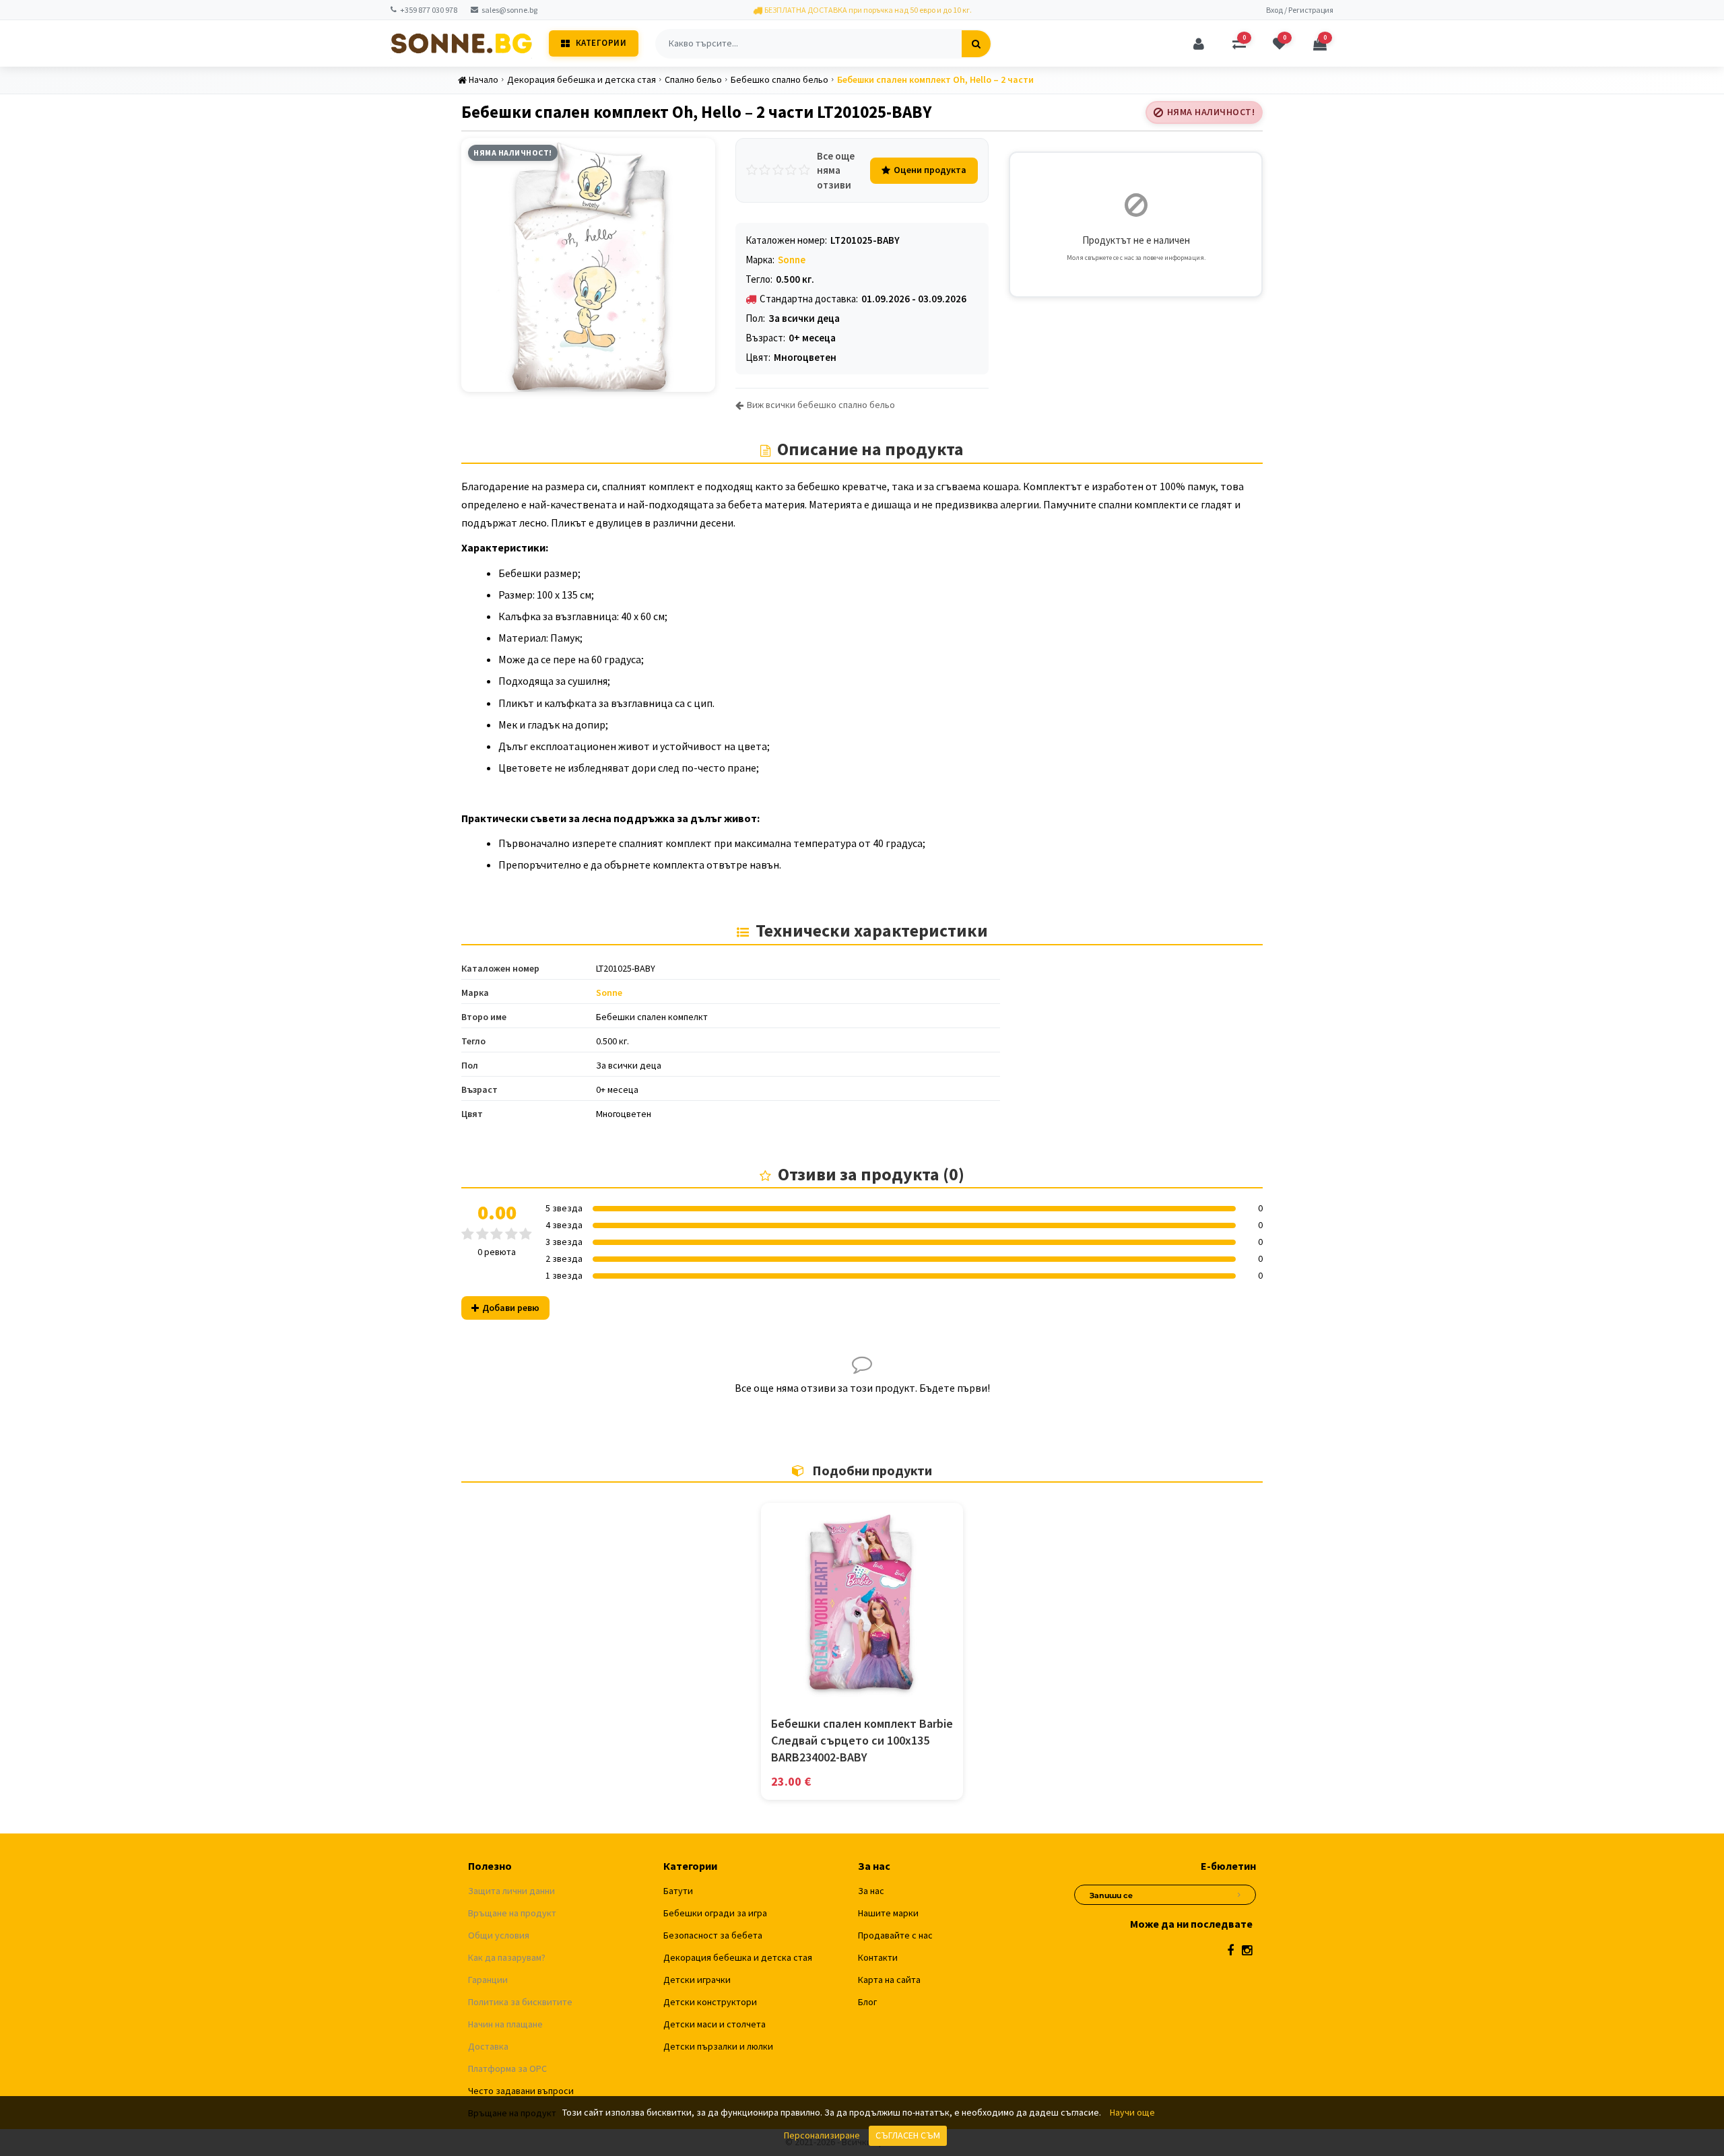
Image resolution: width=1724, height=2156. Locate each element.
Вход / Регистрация (1300, 10)
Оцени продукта (930, 170)
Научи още (1132, 2112)
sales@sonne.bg (509, 10)
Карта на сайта (889, 1980)
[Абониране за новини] (1239, 1893)
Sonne (792, 260)
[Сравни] (862, 1691)
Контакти (878, 1957)
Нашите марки (888, 1913)
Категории (601, 43)
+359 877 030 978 (429, 10)
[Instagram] (1247, 1950)
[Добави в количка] (832, 1691)
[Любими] (892, 1691)
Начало (484, 79)
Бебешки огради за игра (715, 1913)
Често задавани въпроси (521, 2091)
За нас (871, 1891)
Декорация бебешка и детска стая (582, 79)
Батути (678, 1891)
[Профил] (1199, 44)
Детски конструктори (710, 2002)
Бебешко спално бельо (780, 79)
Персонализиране (822, 2135)
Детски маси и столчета (715, 2024)
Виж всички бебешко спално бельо (821, 405)
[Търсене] (976, 44)
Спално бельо (693, 79)
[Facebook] (1230, 1950)
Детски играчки (697, 1980)
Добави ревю (511, 1308)
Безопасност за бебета (713, 1935)
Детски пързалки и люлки (718, 2046)
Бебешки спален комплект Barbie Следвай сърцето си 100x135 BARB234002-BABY (862, 1740)
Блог (867, 2002)
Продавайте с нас (895, 1935)
